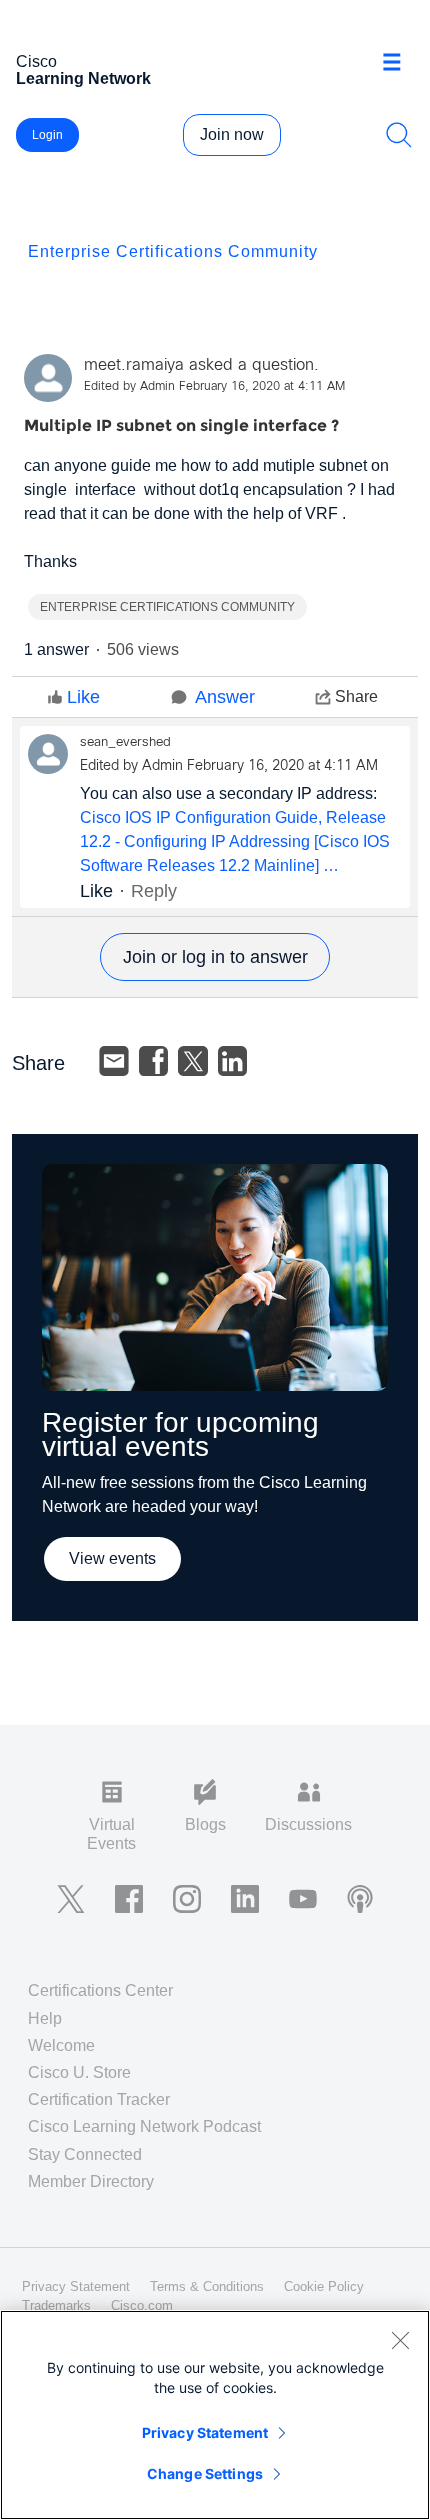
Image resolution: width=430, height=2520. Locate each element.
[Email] (114, 1061)
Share (356, 696)
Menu (399, 64)
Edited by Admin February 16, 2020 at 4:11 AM (214, 387)
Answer (225, 697)
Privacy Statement (205, 2432)
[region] (215, 2415)
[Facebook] (154, 1061)
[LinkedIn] (233, 1061)
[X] (193, 1061)
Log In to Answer (215, 957)
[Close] (400, 2340)
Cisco (83, 70)
